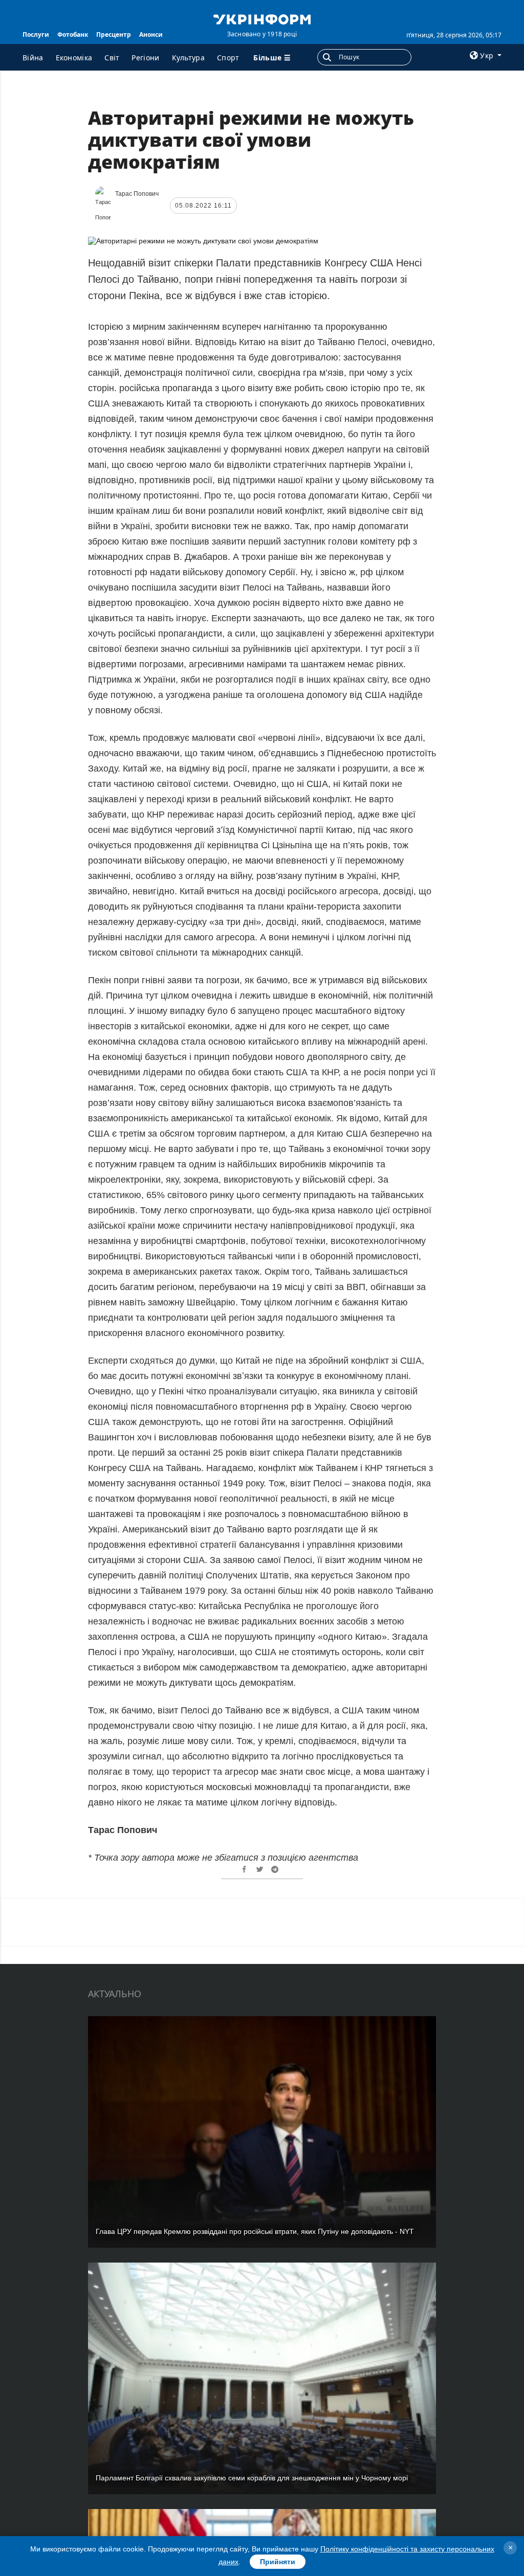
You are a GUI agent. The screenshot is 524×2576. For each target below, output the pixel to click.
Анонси (151, 35)
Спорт (228, 58)
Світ (112, 58)
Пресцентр (114, 35)
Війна (33, 58)
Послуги (36, 35)
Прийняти (278, 2562)
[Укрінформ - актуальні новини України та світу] (262, 18)
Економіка (74, 58)
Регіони (145, 58)
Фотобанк (73, 35)
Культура (188, 58)
